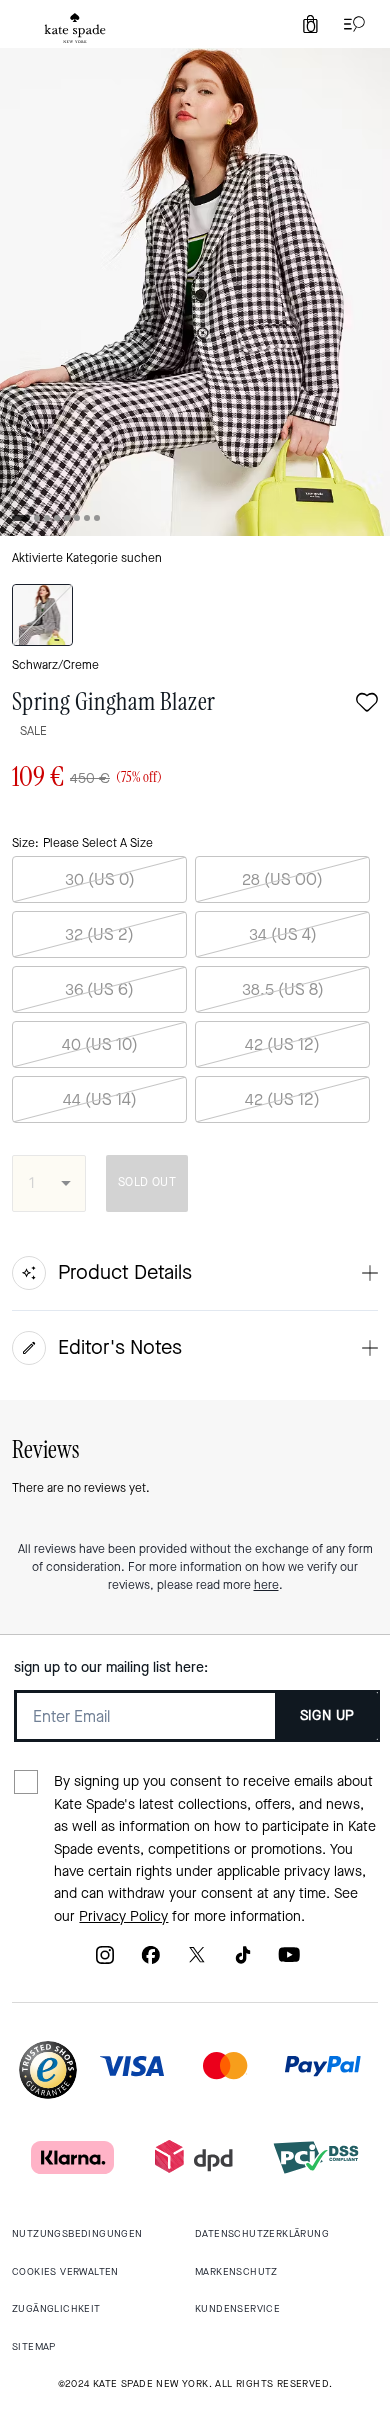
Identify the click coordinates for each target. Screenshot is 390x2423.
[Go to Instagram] (105, 1961)
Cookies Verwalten (65, 2271)
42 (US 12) (282, 1044)
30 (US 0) (100, 879)
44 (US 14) (100, 1099)
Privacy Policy (123, 1916)
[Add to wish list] (367, 704)
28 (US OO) (282, 879)
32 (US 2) (99, 934)
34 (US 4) (283, 934)
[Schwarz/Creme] (42, 615)
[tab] (75, 28)
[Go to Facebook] (151, 1961)
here (266, 1585)
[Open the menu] (350, 24)
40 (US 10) (100, 1044)
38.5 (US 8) (283, 989)
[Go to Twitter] (197, 1961)
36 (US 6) (99, 989)
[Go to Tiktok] (243, 1961)
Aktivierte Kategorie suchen (87, 558)
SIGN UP (327, 1715)
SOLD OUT (147, 1182)
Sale (33, 731)
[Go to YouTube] (289, 1961)
